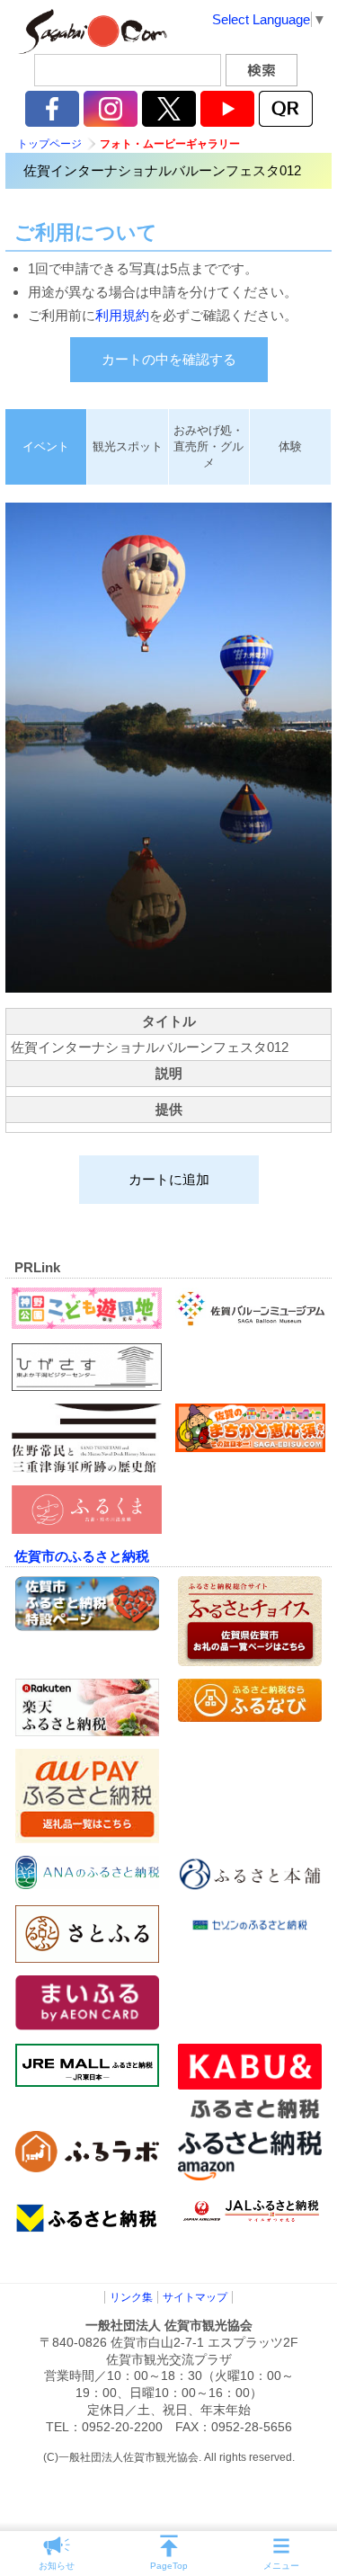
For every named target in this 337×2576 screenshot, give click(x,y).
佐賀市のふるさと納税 (82, 1556)
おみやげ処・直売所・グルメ (208, 446)
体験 (290, 446)
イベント (46, 446)
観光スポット (128, 446)
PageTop (169, 2566)
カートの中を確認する (169, 359)
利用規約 (122, 315)
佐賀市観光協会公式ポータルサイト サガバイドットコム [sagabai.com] (90, 31)
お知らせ (57, 2566)
